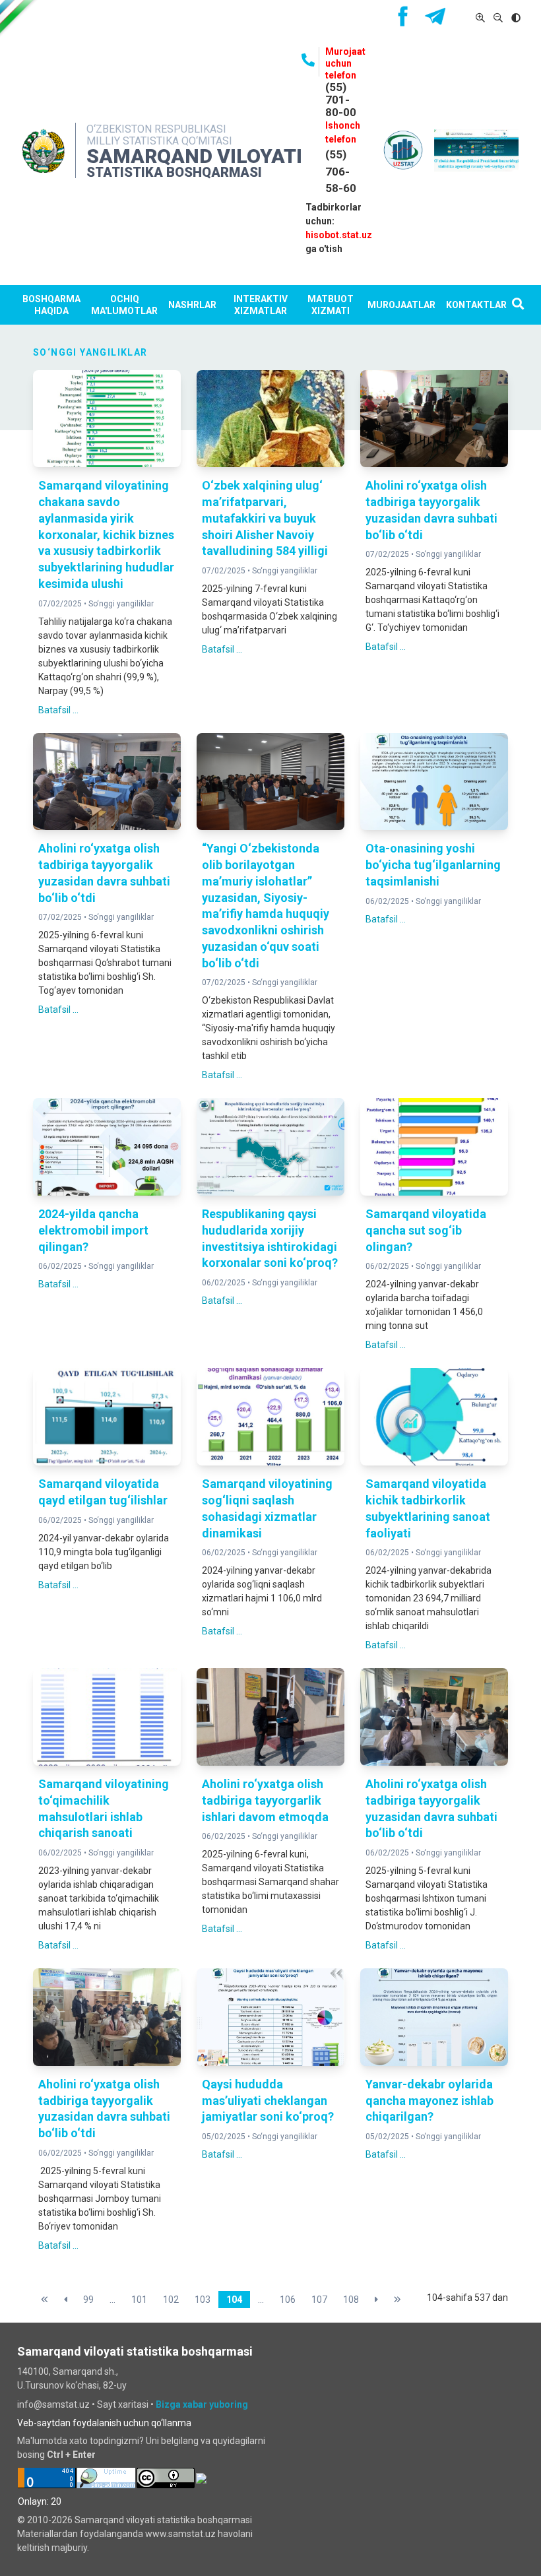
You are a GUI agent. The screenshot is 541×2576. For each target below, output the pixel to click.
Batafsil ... (58, 710)
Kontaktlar (476, 305)
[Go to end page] (398, 2300)
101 (139, 2300)
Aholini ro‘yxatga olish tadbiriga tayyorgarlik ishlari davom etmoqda (265, 1800)
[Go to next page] (376, 2300)
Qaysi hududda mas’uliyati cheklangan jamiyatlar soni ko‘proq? (268, 2101)
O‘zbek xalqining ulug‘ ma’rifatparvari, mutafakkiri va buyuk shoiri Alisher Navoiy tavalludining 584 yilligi (265, 518)
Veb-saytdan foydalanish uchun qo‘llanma (104, 2423)
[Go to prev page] (66, 2300)
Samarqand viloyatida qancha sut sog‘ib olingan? (426, 1230)
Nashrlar (192, 305)
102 (171, 2300)
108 (351, 2300)
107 (319, 2300)
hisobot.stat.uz (339, 235)
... (112, 2300)
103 (203, 2300)
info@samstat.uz (53, 2404)
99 (88, 2300)
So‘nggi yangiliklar (121, 604)
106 (288, 2300)
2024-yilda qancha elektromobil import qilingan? (93, 1230)
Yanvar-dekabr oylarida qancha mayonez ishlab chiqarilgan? (430, 2101)
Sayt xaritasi (123, 2404)
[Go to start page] (45, 2300)
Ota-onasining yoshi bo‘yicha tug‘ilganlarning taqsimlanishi (433, 865)
